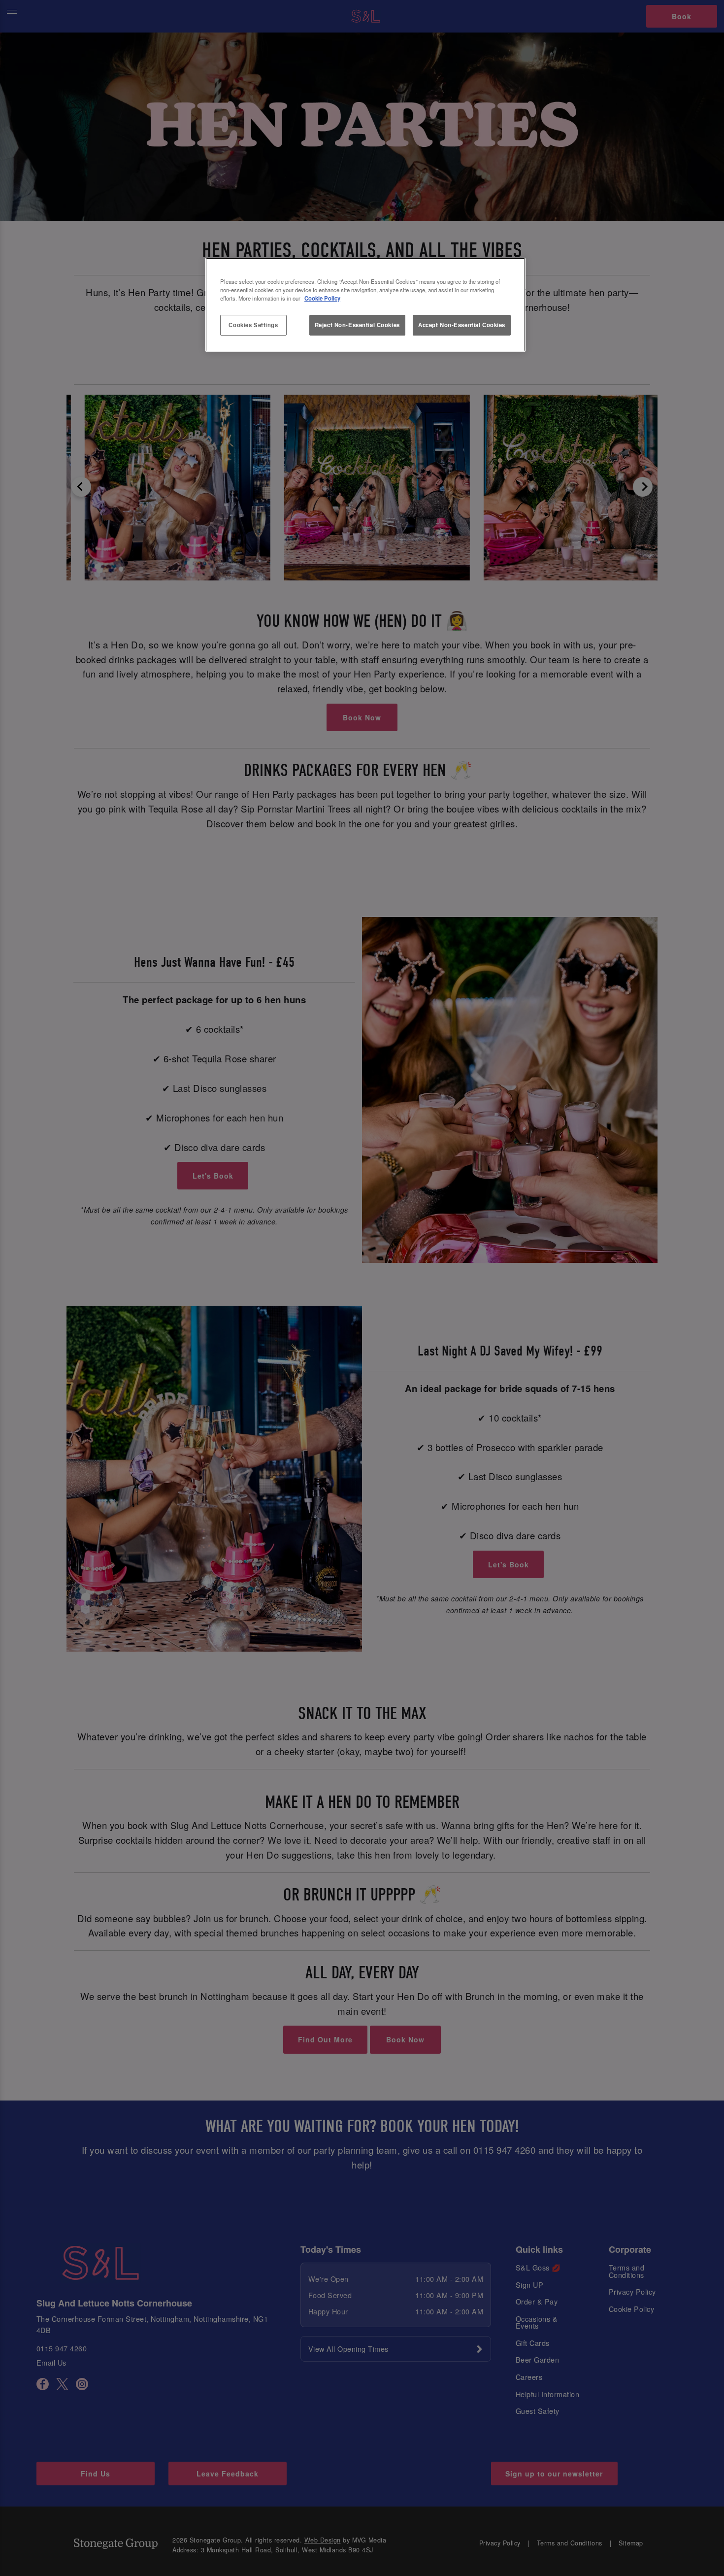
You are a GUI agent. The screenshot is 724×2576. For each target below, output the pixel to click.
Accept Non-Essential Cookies (462, 325)
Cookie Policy (322, 298)
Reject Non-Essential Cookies (357, 325)
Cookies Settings (253, 325)
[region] (365, 305)
